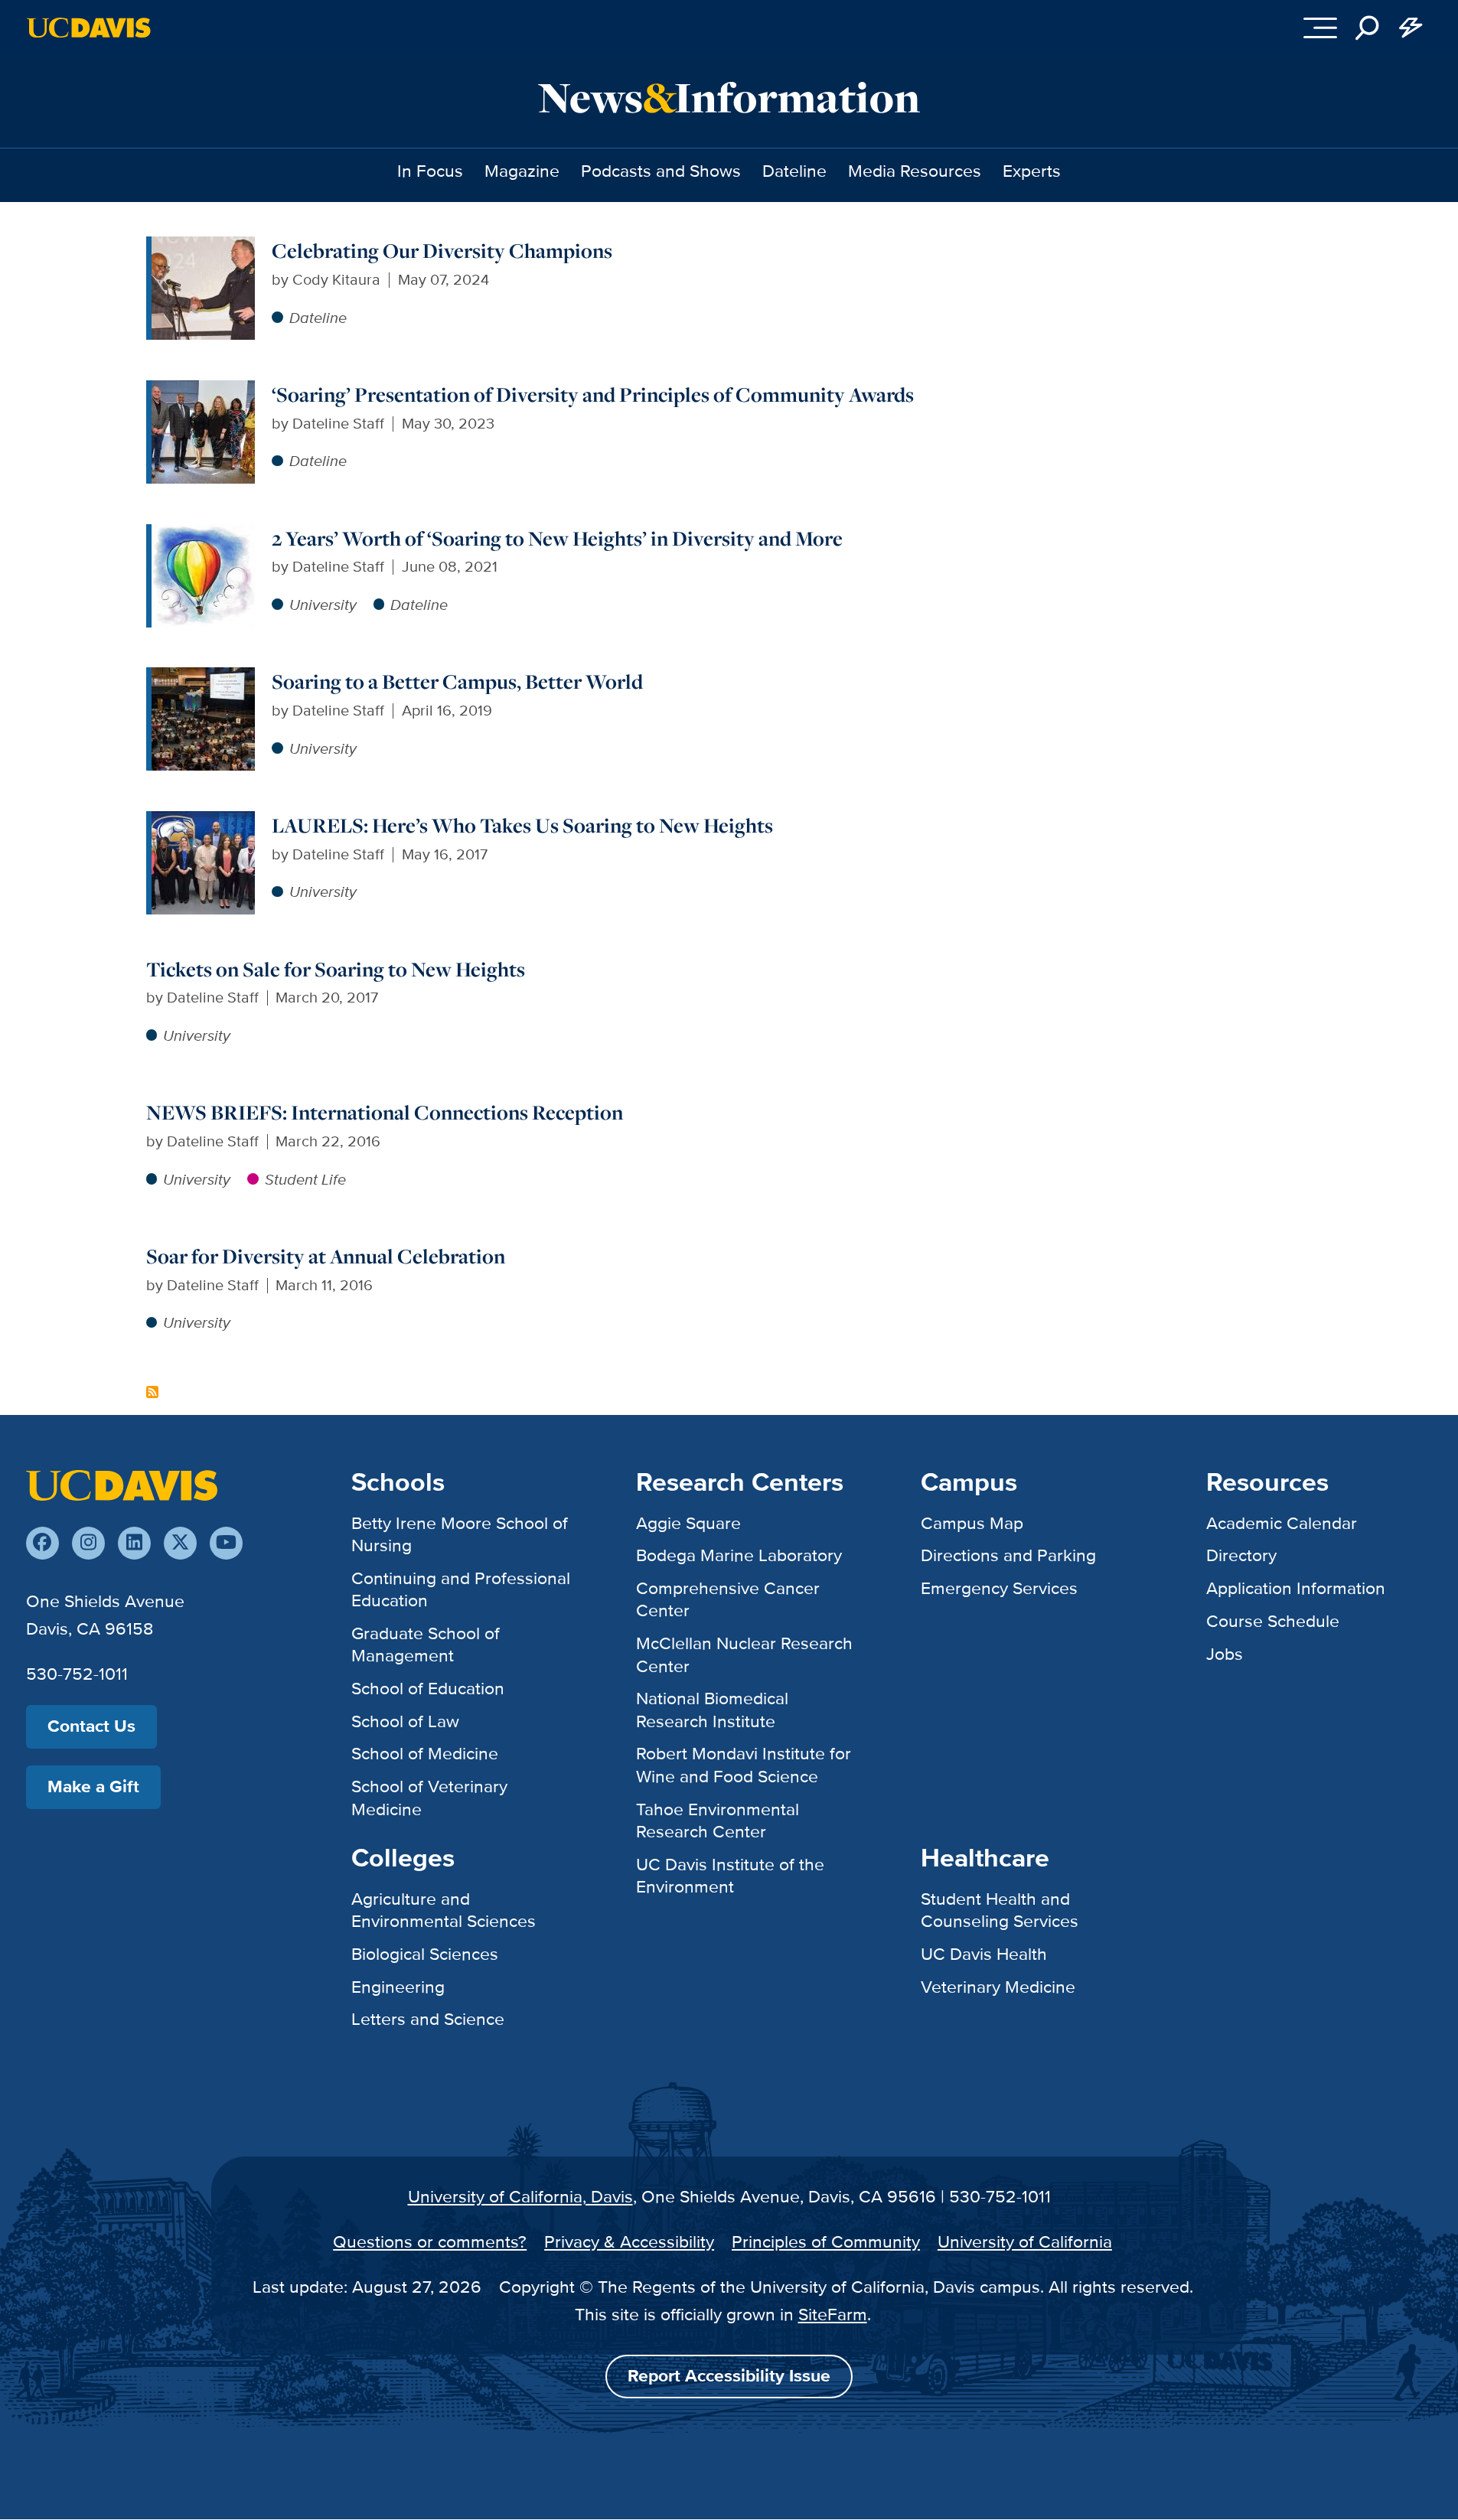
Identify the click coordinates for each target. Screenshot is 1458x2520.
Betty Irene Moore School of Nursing (460, 1534)
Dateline (794, 171)
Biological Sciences (425, 1954)
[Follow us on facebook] (42, 1543)
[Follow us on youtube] (226, 1543)
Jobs (1225, 1654)
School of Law (405, 1721)
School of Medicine (425, 1753)
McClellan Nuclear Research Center (744, 1654)
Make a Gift (93, 1786)
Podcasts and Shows (661, 171)
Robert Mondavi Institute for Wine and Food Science (744, 1764)
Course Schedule (1273, 1621)
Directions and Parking (1008, 1555)
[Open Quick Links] (1411, 28)
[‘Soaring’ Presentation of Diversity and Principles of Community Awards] (203, 391)
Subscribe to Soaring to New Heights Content (152, 1392)
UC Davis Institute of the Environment (730, 1875)
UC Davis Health (984, 1954)
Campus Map (972, 1523)
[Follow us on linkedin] (134, 1543)
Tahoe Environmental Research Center (718, 1820)
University (323, 605)
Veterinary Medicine (998, 1987)
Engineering (398, 1987)
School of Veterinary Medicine (429, 1797)
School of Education (428, 1688)
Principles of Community (826, 2241)
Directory (1241, 1555)
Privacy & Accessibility (629, 2241)
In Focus (430, 171)
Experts (1032, 171)
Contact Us (91, 1726)
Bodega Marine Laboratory (739, 1555)
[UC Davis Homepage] (88, 28)
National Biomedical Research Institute (712, 1709)
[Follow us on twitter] (180, 1543)
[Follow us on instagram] (88, 1543)
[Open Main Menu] (1320, 28)
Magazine (522, 171)
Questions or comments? (430, 2241)
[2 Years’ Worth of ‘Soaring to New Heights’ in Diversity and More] (203, 535)
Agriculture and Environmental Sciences (444, 1910)
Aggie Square (688, 1523)
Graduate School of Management (426, 1644)
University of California (1025, 2241)
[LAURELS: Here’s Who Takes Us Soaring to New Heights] (203, 822)
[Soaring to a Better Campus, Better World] (203, 678)
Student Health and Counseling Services (1000, 1910)
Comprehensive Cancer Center (728, 1599)
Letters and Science (428, 2019)
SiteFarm (833, 2314)
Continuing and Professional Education (461, 1589)
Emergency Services (999, 1588)
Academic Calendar (1282, 1523)
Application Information (1296, 1588)
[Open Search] (1367, 28)
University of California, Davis (520, 2196)
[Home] (122, 1484)
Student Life (305, 1179)
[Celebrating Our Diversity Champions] (203, 247)
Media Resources (915, 171)
